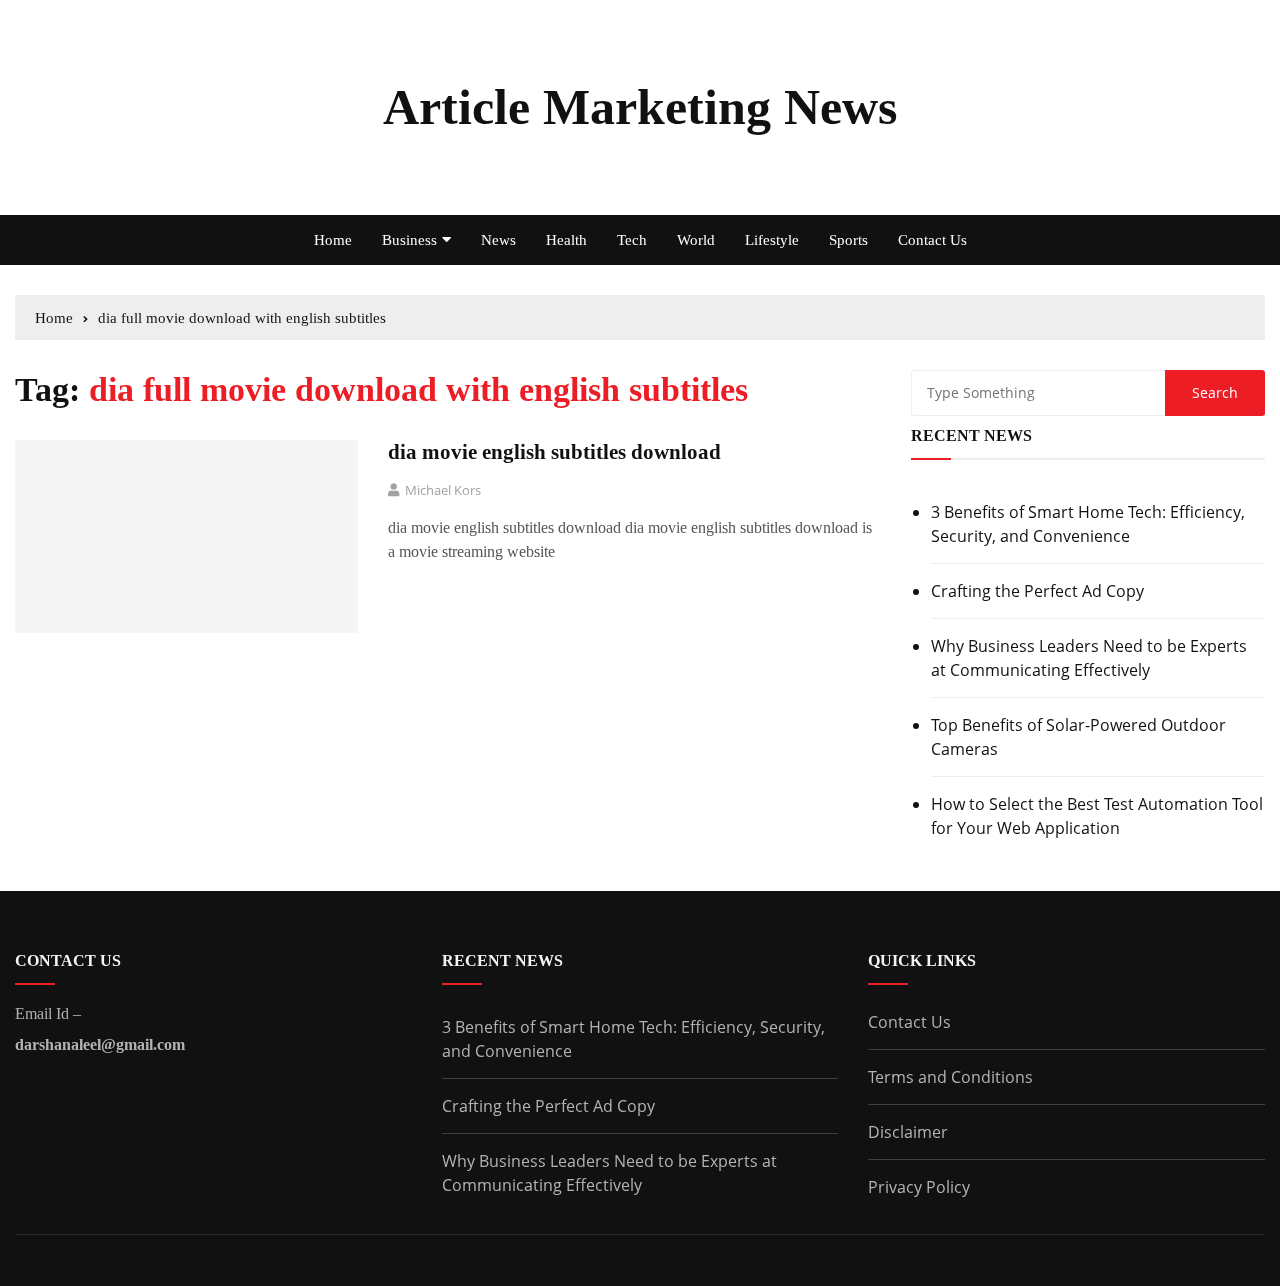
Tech (632, 240)
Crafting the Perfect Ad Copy (1037, 591)
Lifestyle (772, 240)
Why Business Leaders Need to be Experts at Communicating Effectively (1089, 658)
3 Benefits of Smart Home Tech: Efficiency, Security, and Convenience (1088, 524)
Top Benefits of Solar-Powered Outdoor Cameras (1078, 737)
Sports (848, 240)
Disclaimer (908, 1132)
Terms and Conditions (950, 1077)
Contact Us (932, 240)
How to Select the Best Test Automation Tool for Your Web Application (1097, 816)
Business (409, 240)
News (498, 240)
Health (566, 240)
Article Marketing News (640, 107)
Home (333, 240)
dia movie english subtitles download (554, 452)
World (696, 240)
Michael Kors (443, 490)
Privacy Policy (919, 1187)
